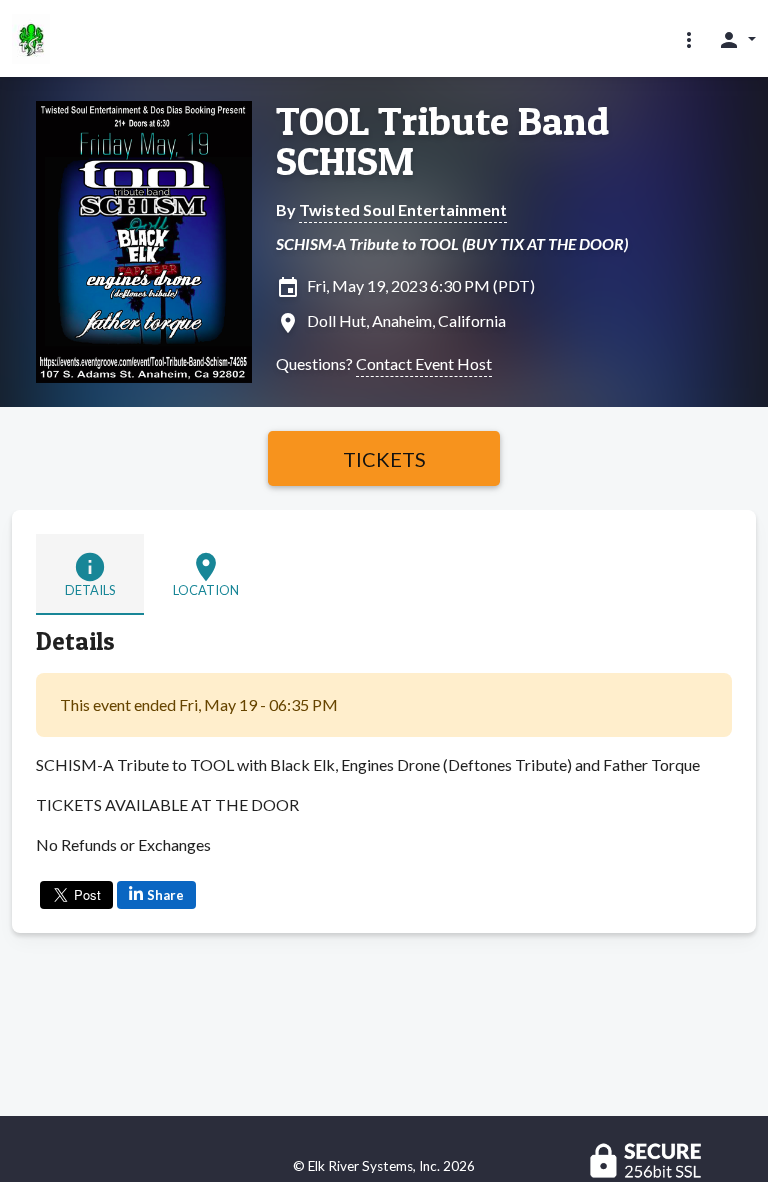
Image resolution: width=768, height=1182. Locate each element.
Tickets (384, 459)
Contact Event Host (424, 363)
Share (165, 895)
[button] (689, 39)
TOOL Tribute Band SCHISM (442, 141)
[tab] (90, 574)
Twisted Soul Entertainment (403, 209)
